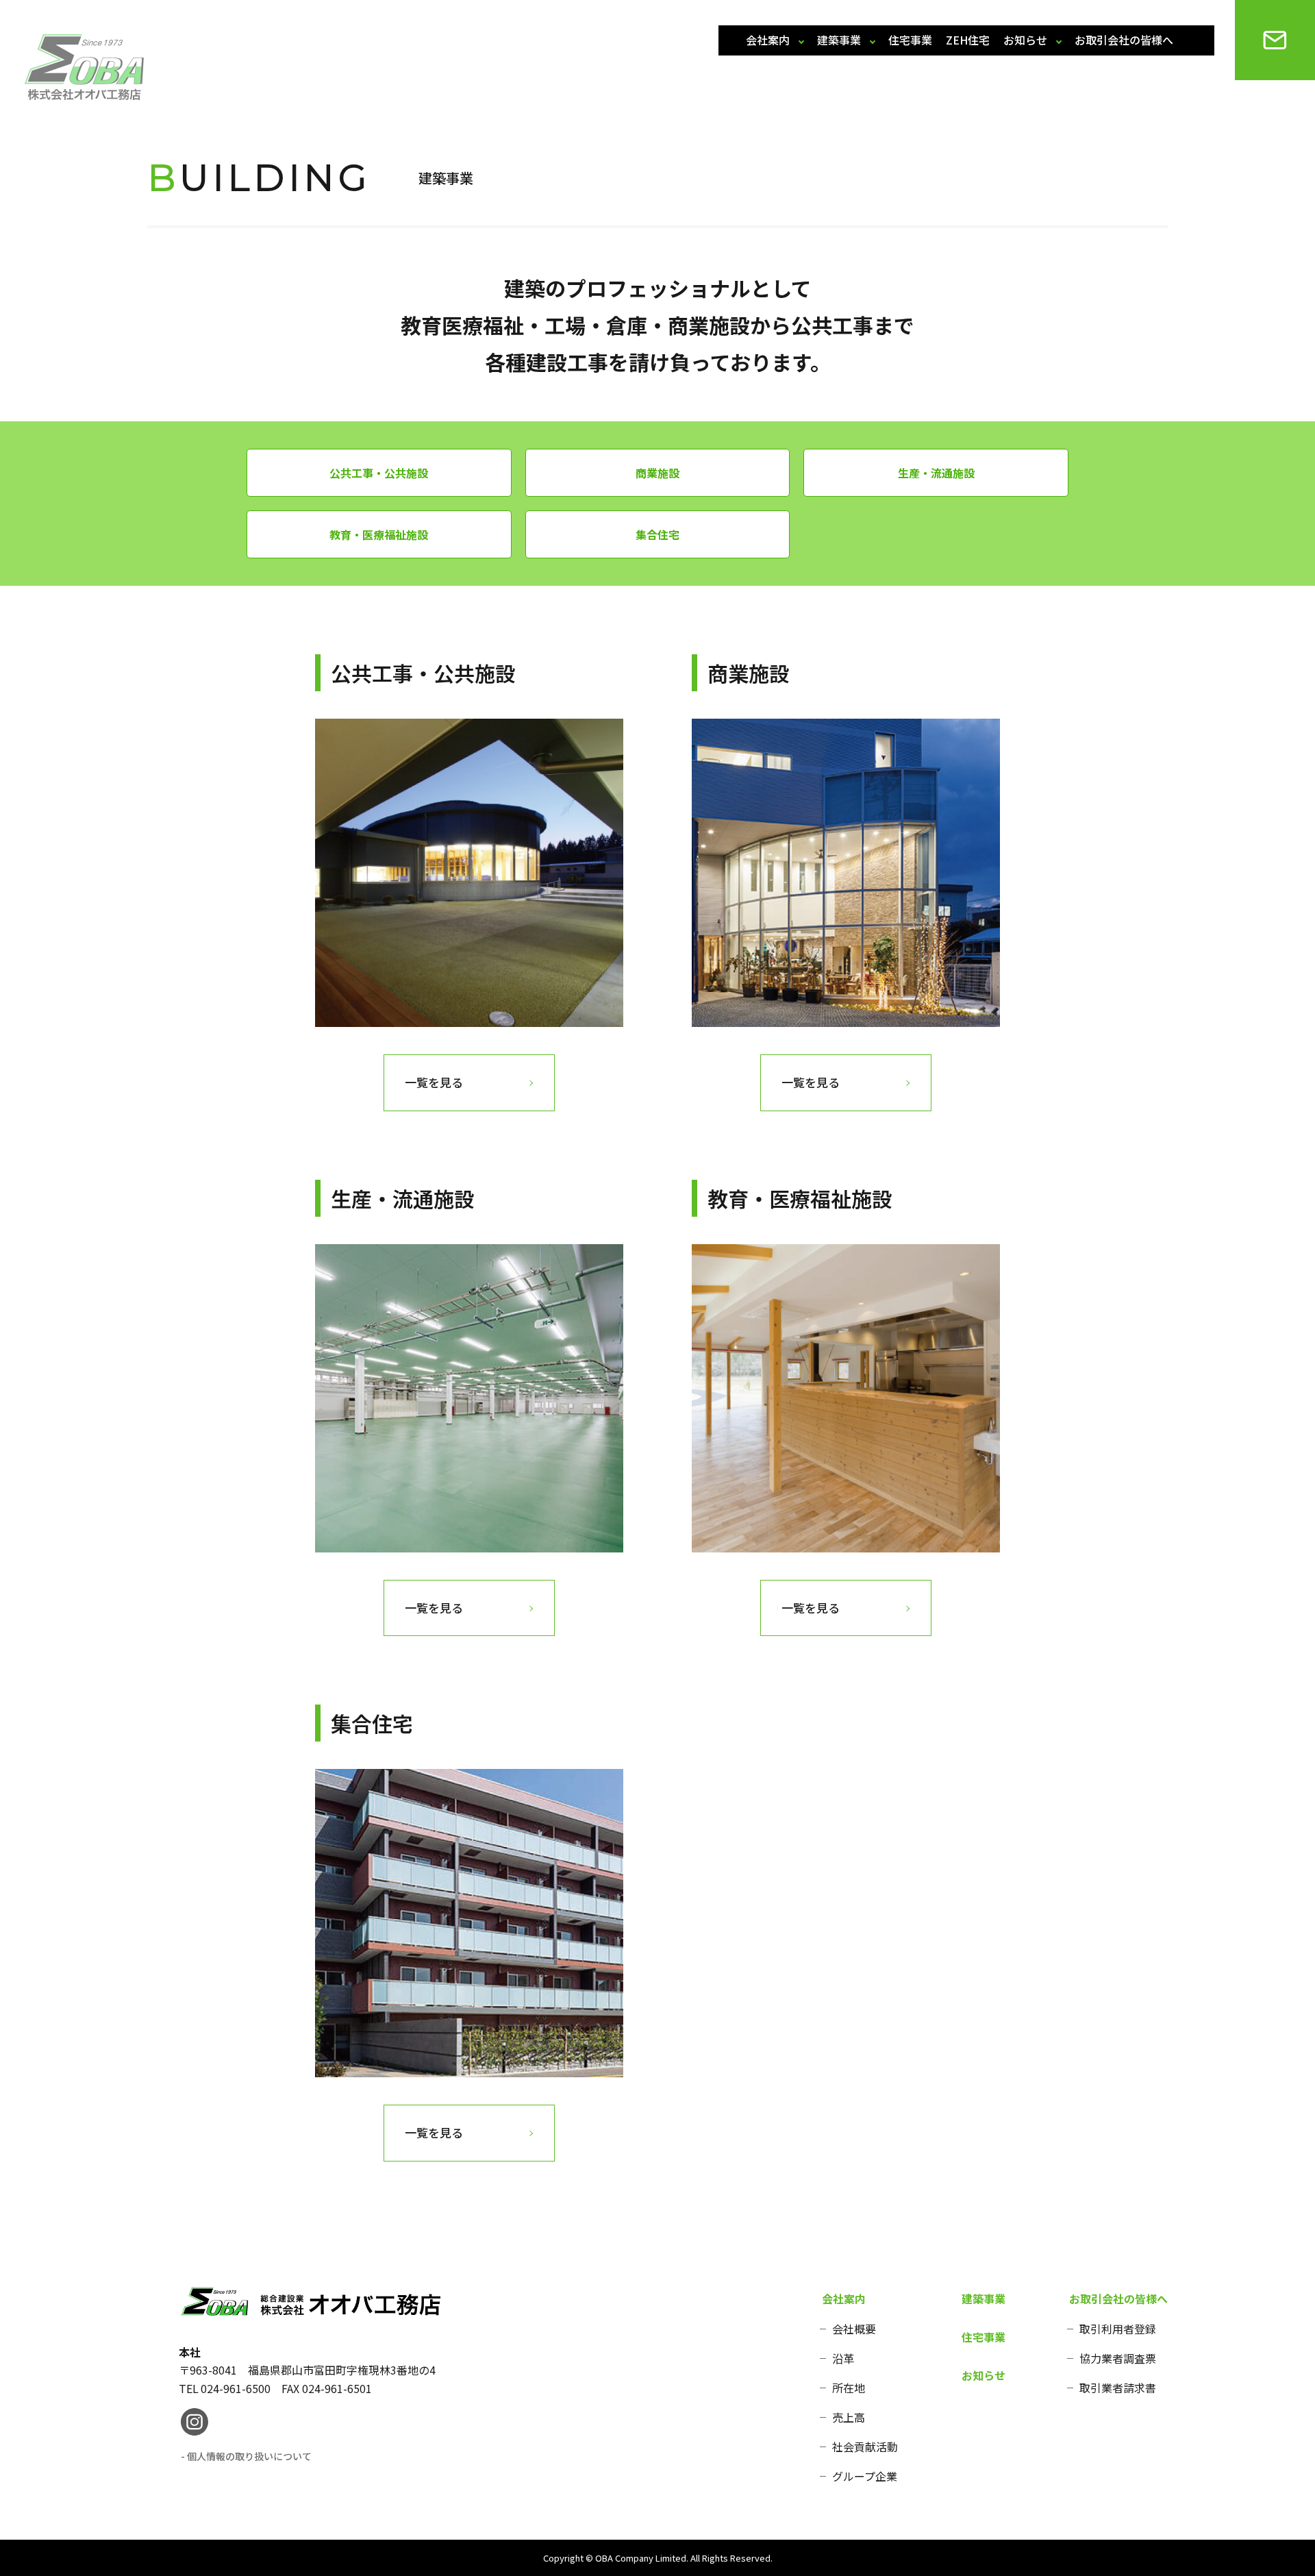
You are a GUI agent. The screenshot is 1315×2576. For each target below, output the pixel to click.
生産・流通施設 (936, 473)
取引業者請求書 (1118, 2388)
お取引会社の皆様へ (1124, 40)
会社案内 (768, 40)
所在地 (849, 2388)
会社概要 (854, 2329)
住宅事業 (910, 40)
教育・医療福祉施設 (379, 534)
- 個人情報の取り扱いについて (246, 2456)
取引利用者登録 (1118, 2329)
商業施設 (657, 473)
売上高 (849, 2417)
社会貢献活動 (865, 2447)
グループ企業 (865, 2476)
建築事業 (839, 40)
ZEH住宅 (968, 40)
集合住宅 (657, 534)
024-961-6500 (236, 2388)
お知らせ (1025, 40)
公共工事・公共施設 (379, 473)
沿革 (843, 2358)
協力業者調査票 (1118, 2358)
